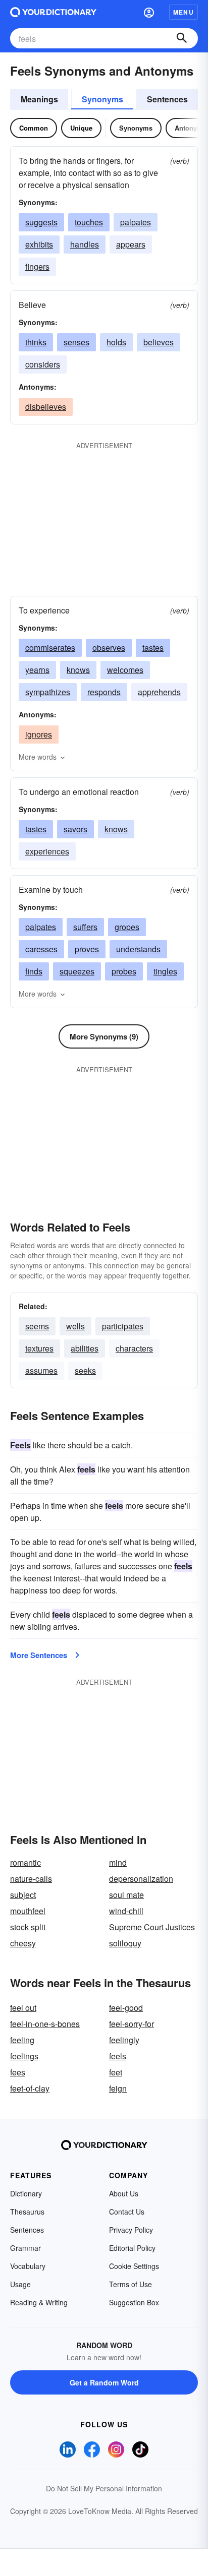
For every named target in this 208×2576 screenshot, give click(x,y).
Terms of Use (131, 2284)
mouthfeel (28, 1911)
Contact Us (127, 2212)
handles (85, 244)
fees (18, 2072)
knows (78, 670)
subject (23, 1895)
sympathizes (48, 692)
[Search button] (182, 38)
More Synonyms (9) (104, 1036)
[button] (149, 12)
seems (37, 1326)
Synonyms (102, 99)
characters (134, 1348)
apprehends (159, 692)
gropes (127, 927)
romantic (25, 1862)
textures (39, 1348)
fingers (37, 266)
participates (123, 1326)
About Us (124, 2193)
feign (118, 2088)
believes (159, 342)
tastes (153, 648)
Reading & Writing (39, 2302)
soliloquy (125, 1943)
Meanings (39, 99)
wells (75, 1326)
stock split (28, 1927)
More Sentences (39, 1655)
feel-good (126, 2008)
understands (138, 949)
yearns (37, 670)
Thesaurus (27, 2212)
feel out (23, 2008)
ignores (39, 734)
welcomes (125, 670)
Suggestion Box (134, 2302)
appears (131, 244)
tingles (165, 971)
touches (89, 222)
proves (87, 949)
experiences (47, 851)
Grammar (25, 2248)
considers (43, 364)
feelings (24, 2056)
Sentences (167, 99)
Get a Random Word (104, 2382)
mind (118, 1862)
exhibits (39, 244)
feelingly (124, 2040)
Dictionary (26, 2193)
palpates (136, 222)
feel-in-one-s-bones (45, 2024)
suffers (85, 927)
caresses (41, 949)
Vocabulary (28, 2266)
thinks (36, 342)
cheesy (23, 1943)
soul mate (126, 1895)
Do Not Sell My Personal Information (104, 2488)
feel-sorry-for (132, 2024)
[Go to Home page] (53, 12)
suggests (41, 222)
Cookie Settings (134, 2266)
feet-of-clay (30, 2088)
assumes (41, 1370)
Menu (184, 12)
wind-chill (126, 1911)
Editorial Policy (132, 2248)
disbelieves (46, 407)
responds (104, 692)
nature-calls (31, 1879)
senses (76, 342)
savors (75, 829)
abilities (85, 1348)
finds (34, 971)
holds (116, 342)
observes (109, 648)
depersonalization (141, 1879)
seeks (85, 1370)
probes (124, 971)
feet (116, 2072)
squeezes (77, 971)
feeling (22, 2040)
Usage (20, 2284)
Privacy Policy (131, 2230)
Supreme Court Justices (152, 1927)
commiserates (50, 648)
